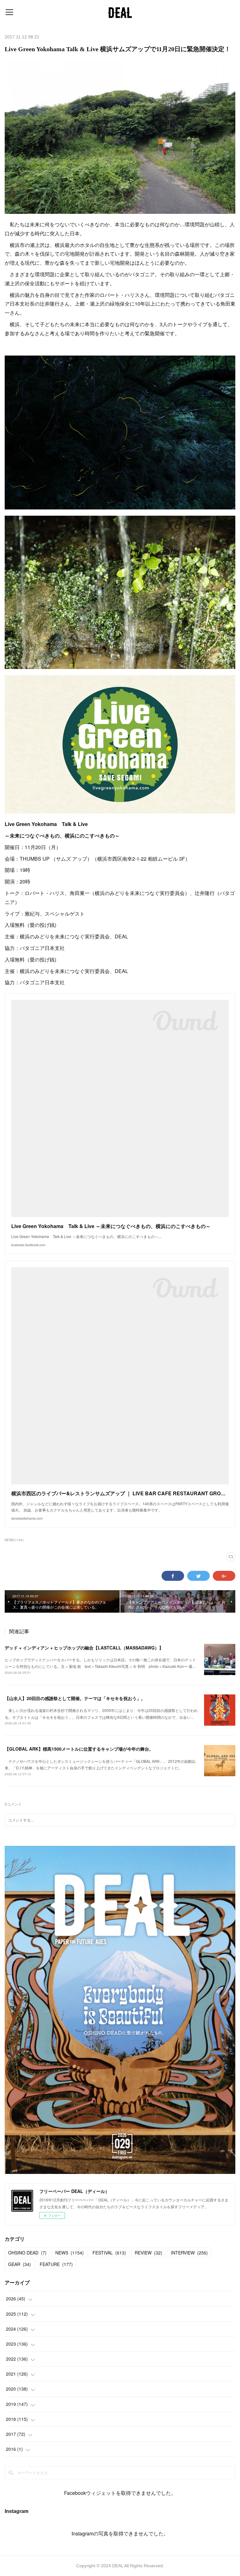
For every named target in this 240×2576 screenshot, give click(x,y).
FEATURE (56, 2264)
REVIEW (148, 2253)
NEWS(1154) (14, 1540)
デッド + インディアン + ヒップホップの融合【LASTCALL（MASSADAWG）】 (84, 1648)
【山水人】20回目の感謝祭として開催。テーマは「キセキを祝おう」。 (75, 1698)
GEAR (20, 2264)
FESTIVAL (109, 2253)
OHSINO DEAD (27, 2253)
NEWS (70, 2253)
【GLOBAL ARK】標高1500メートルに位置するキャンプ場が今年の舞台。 (79, 1749)
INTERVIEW (189, 2253)
